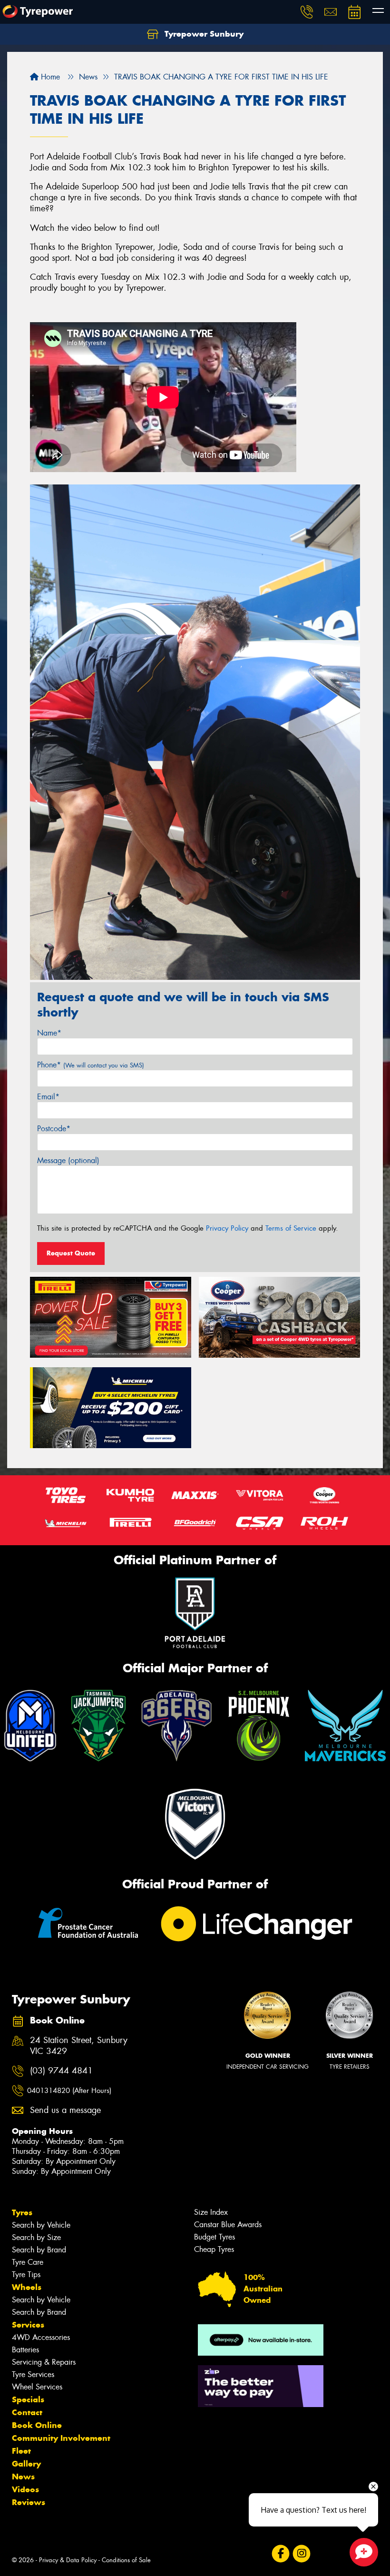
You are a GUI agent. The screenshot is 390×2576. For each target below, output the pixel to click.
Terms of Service (291, 1228)
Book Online (37, 2425)
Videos (25, 2489)
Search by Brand (39, 2250)
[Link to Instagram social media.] (301, 2553)
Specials (28, 2399)
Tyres (22, 2212)
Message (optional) (68, 1160)
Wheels (27, 2287)
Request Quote (71, 1253)
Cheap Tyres (214, 2249)
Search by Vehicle (41, 2225)
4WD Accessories (41, 2337)
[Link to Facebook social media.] (280, 2553)
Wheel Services (37, 2387)
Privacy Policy (227, 1228)
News (23, 2477)
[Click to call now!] (307, 12)
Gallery (26, 2464)
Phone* (91, 1065)
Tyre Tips (26, 2275)
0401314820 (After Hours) (69, 2091)
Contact (27, 2412)
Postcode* (54, 1129)
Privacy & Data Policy (68, 2560)
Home (49, 77)
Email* (48, 1097)
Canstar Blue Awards (228, 2225)
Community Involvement (61, 2438)
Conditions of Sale (126, 2560)
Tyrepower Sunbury (203, 34)
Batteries (25, 2350)
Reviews (29, 2502)
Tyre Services (33, 2374)
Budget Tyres (214, 2237)
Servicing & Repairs (44, 2362)
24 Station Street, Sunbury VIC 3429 (79, 2046)
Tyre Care (28, 2262)
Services (28, 2325)
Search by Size (36, 2237)
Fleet (21, 2451)
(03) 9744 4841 (61, 2071)
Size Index (211, 2212)
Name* (49, 1033)
